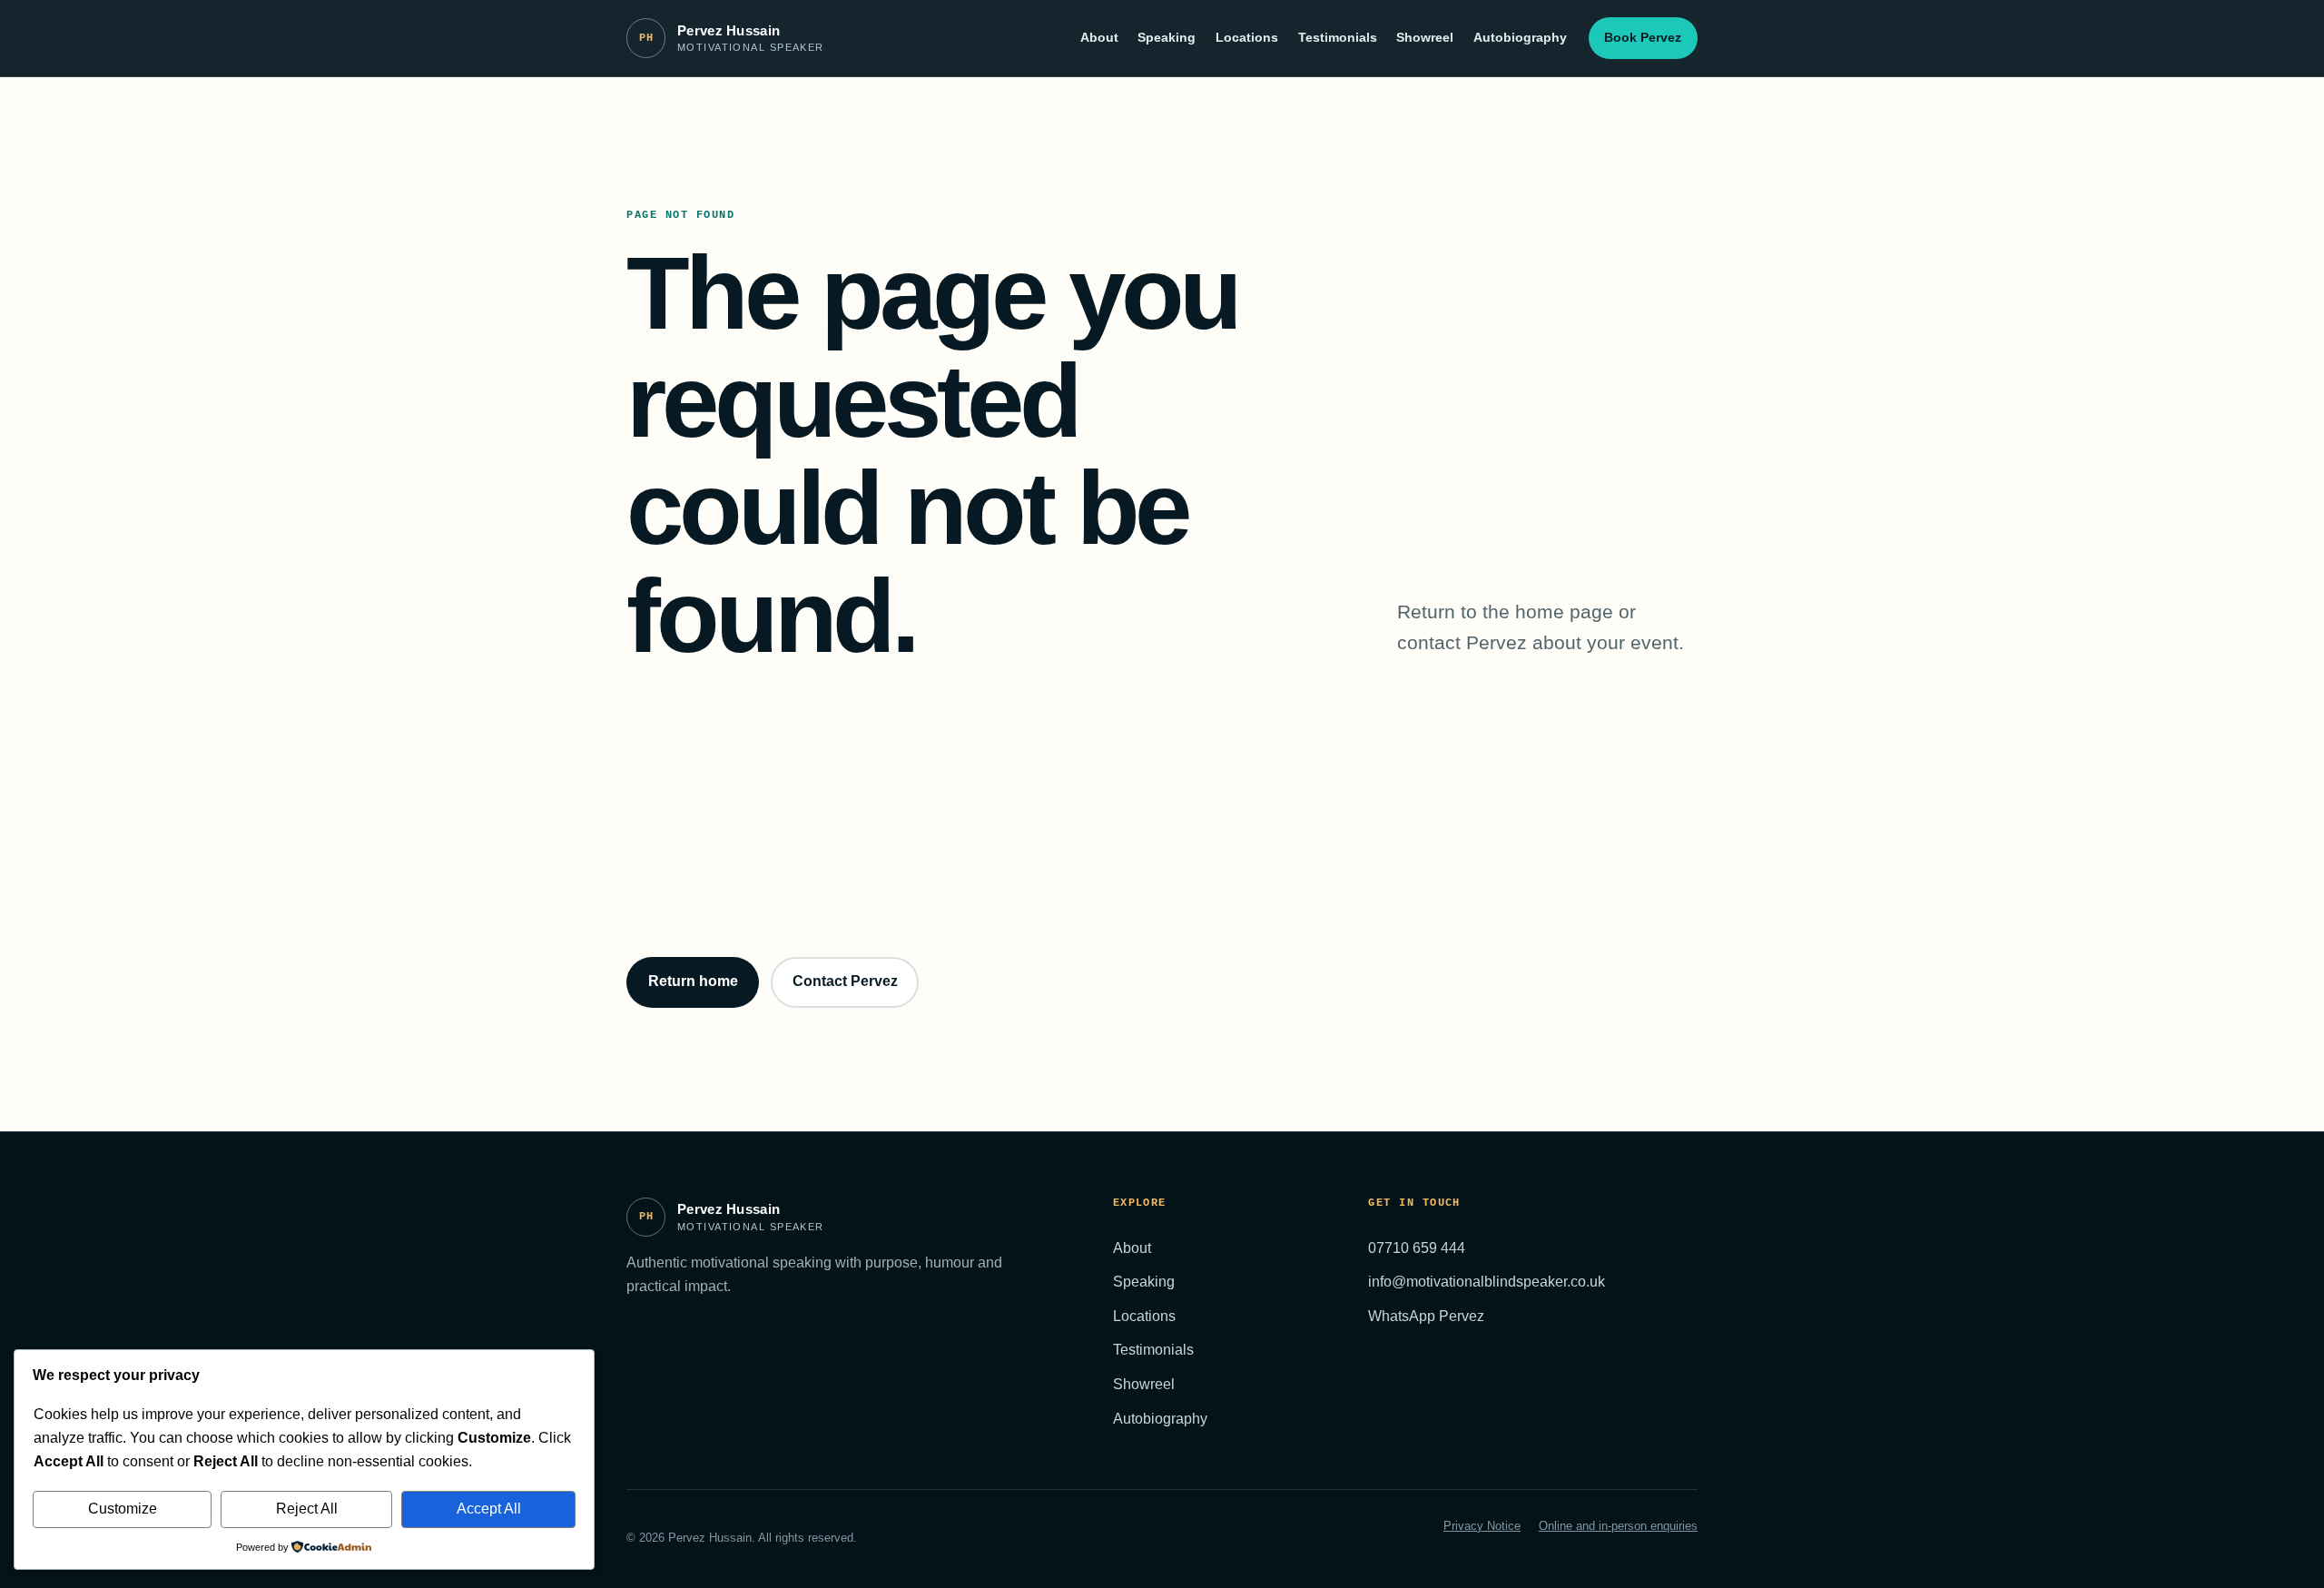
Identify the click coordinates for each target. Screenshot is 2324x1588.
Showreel (1425, 37)
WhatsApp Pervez (1426, 1316)
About (1099, 37)
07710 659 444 (1417, 1248)
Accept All (489, 1509)
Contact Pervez (845, 981)
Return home (693, 981)
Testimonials (1338, 37)
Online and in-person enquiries (1618, 1526)
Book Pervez (1643, 37)
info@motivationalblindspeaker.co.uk (1487, 1282)
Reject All (307, 1509)
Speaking (1167, 37)
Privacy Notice (1482, 1526)
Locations (1247, 37)
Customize (123, 1509)
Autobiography (1520, 37)
